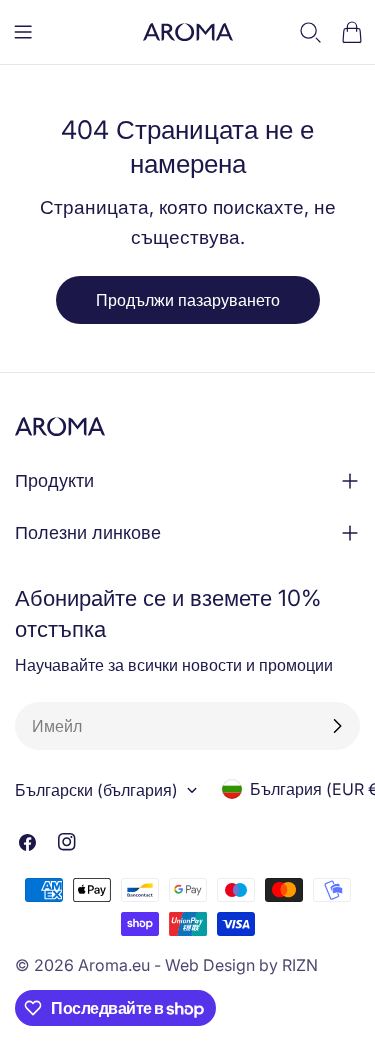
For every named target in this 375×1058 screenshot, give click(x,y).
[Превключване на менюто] (23, 32)
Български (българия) (96, 790)
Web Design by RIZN (241, 965)
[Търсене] (311, 32)
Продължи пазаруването (188, 300)
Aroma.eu (114, 965)
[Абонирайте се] (337, 726)
